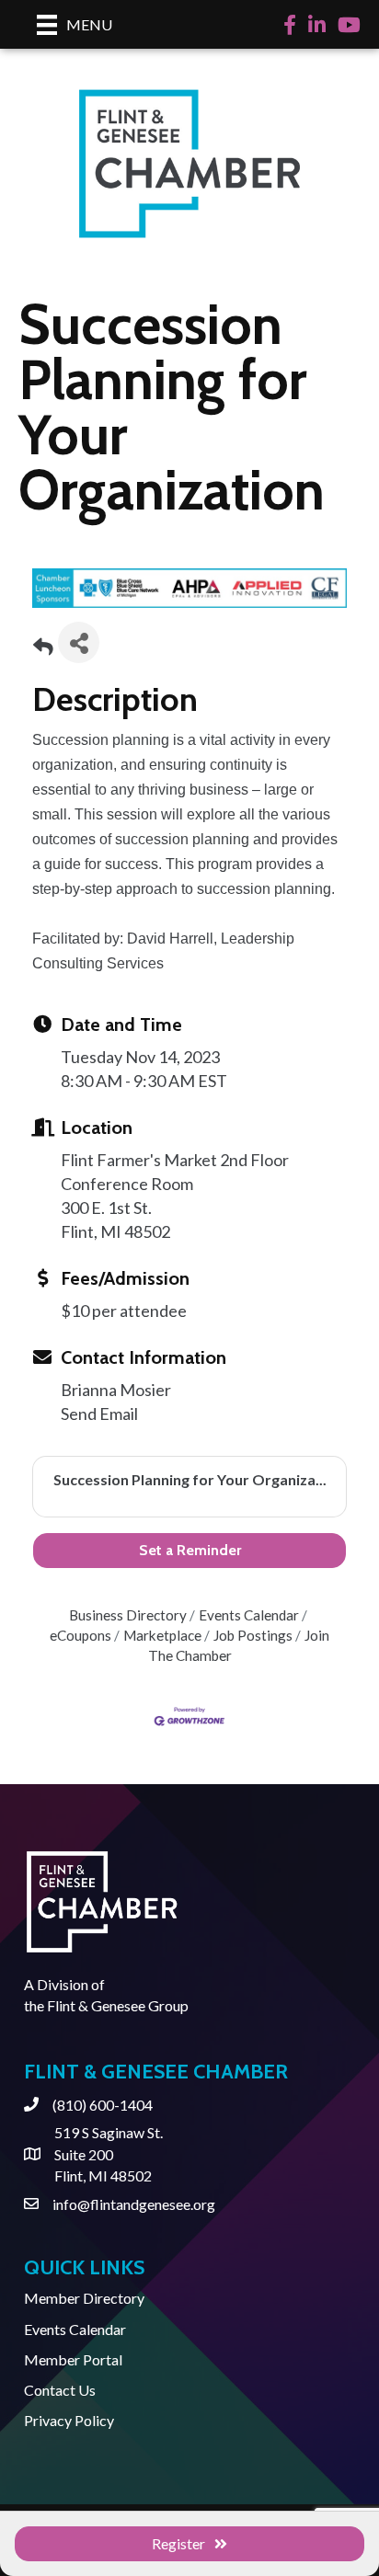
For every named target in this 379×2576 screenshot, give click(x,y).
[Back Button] (43, 648)
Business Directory (128, 1615)
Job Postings (253, 1635)
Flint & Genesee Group (118, 2005)
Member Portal (73, 2359)
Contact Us (60, 2390)
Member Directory (84, 2298)
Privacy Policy (69, 2420)
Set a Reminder (190, 1550)
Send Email (99, 1414)
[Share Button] (79, 642)
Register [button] (178, 2543)
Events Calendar (249, 1615)
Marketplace (162, 1635)
